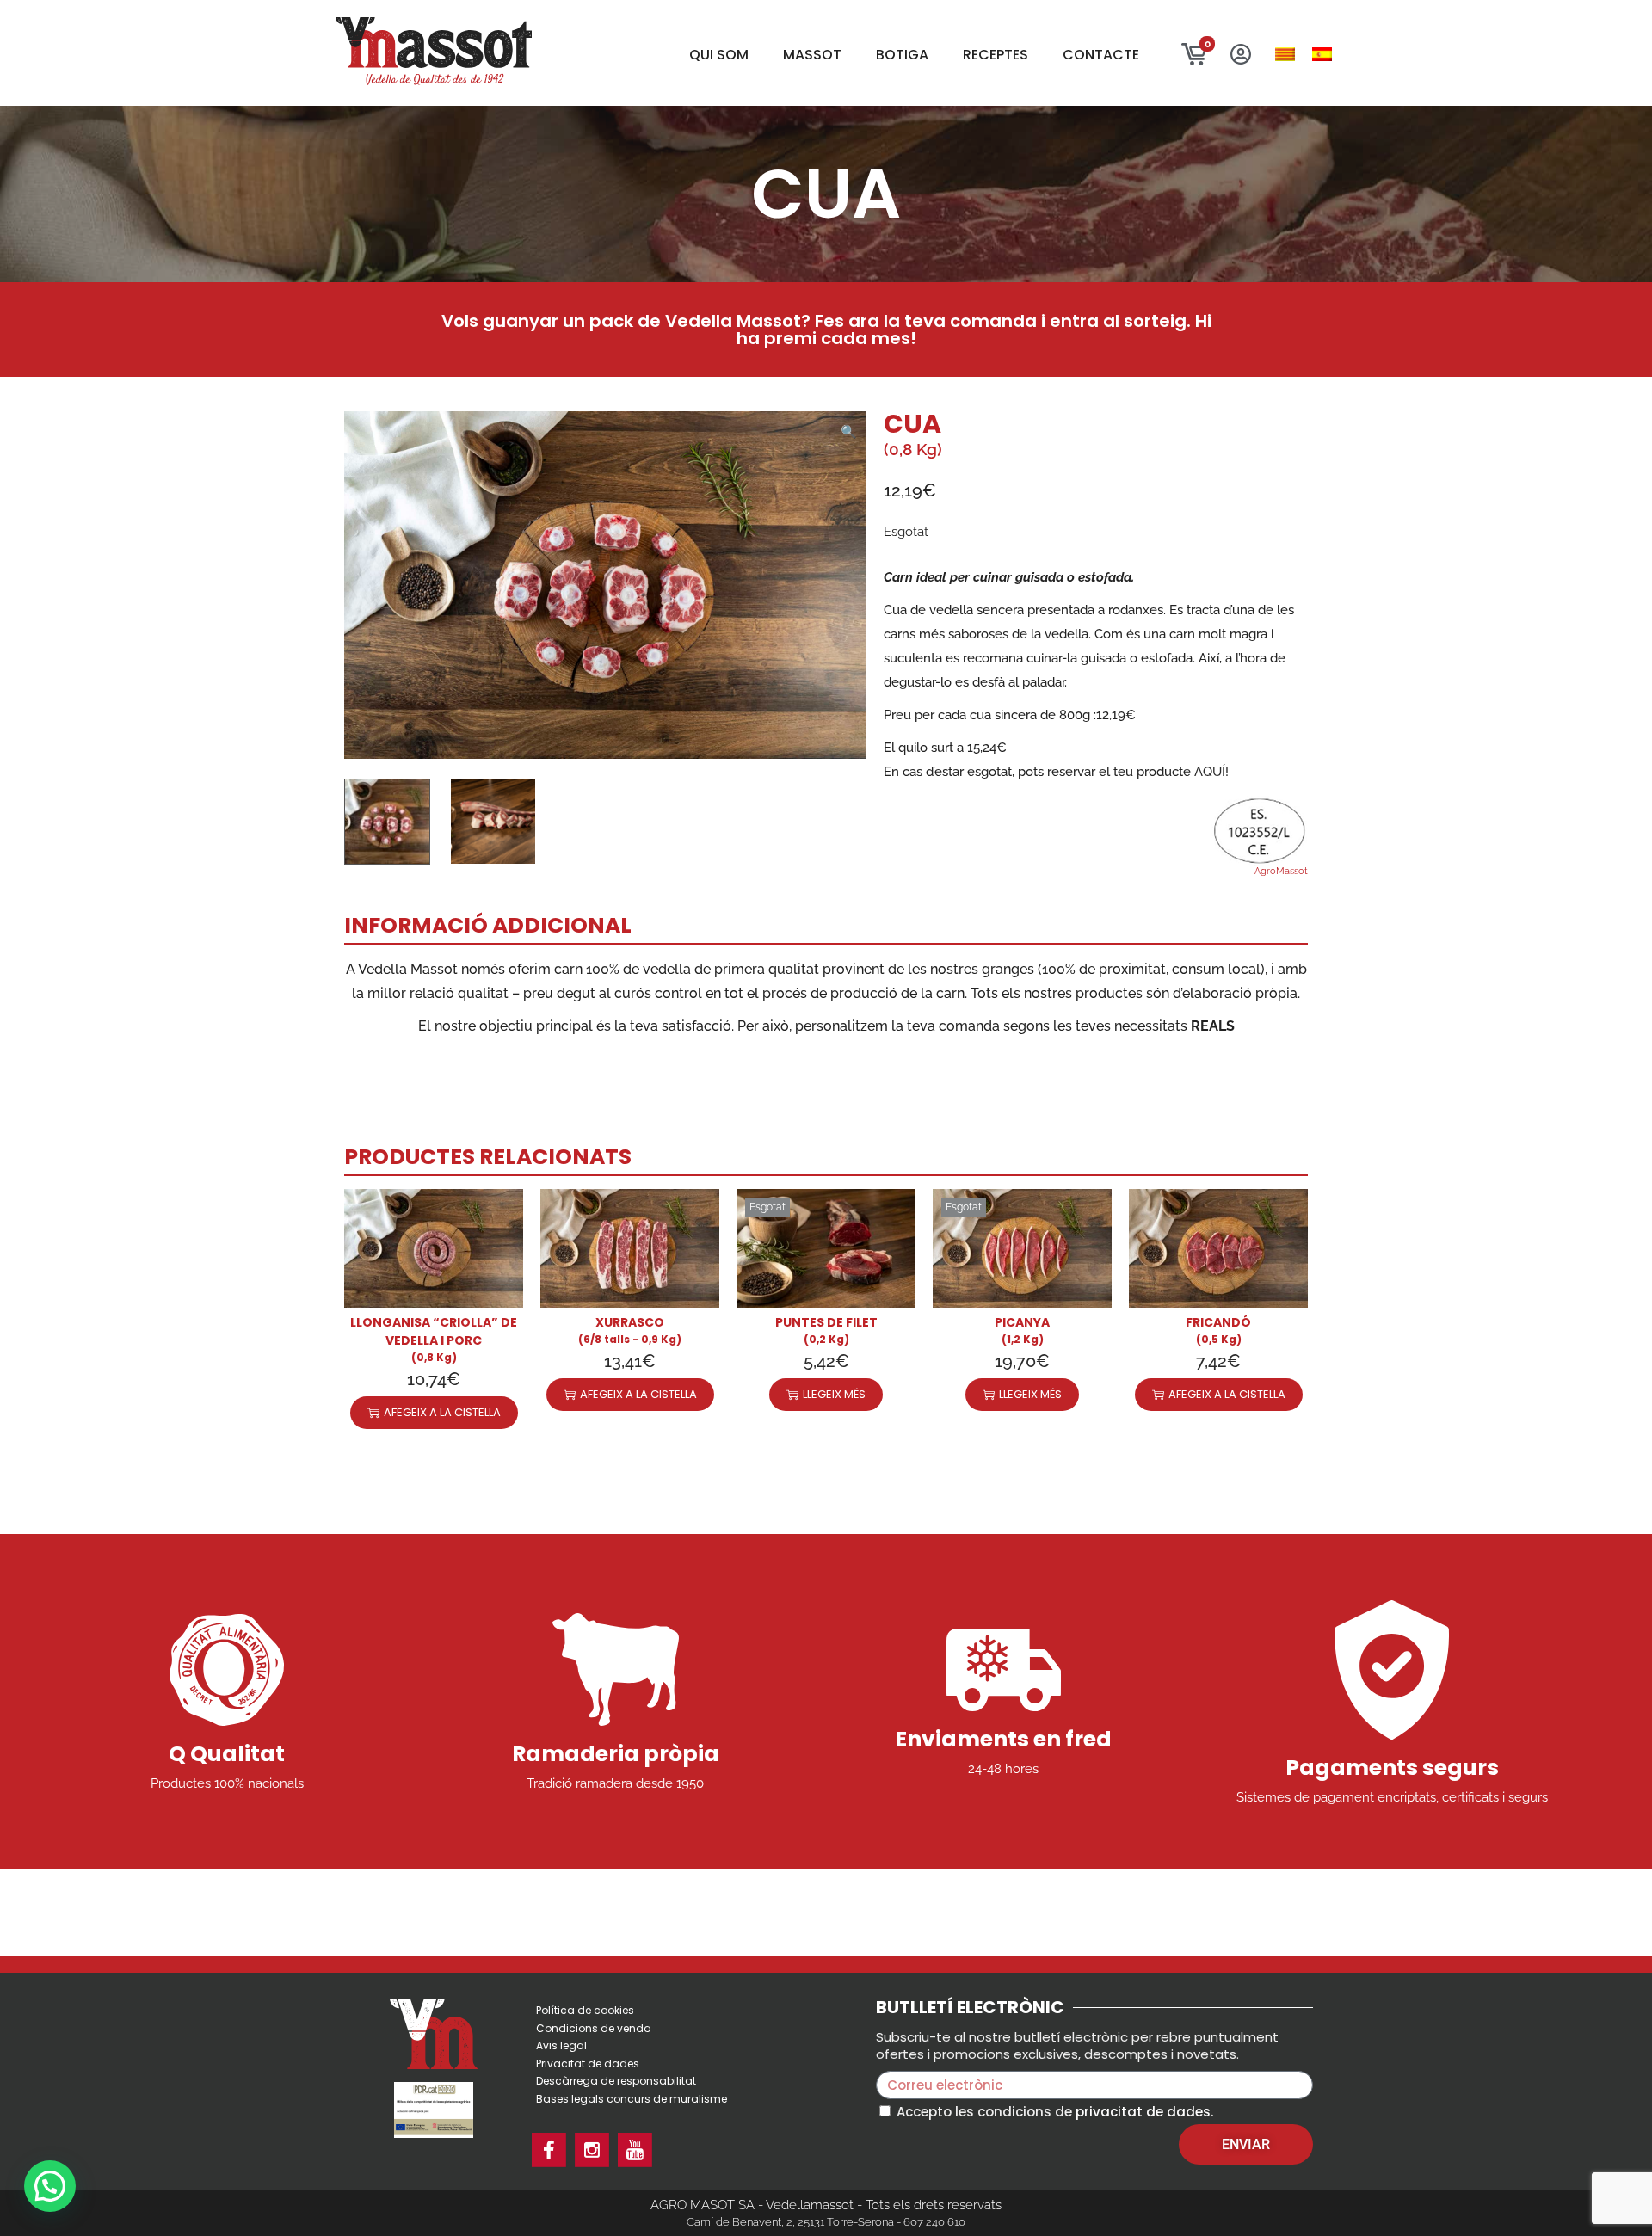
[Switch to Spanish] (1322, 55)
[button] (849, 428)
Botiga (902, 55)
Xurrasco (630, 1322)
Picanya (1022, 1322)
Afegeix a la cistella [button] (442, 1412)
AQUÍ (1210, 772)
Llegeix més (834, 1394)
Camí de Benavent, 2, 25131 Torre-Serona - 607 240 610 (826, 2222)
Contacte (1101, 55)
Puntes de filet (826, 1322)
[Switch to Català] (1285, 55)
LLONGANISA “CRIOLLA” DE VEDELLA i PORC (434, 1331)
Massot (812, 55)
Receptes (996, 55)
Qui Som (719, 55)
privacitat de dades (1143, 2112)
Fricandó (1218, 1322)
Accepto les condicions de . (1055, 2112)
